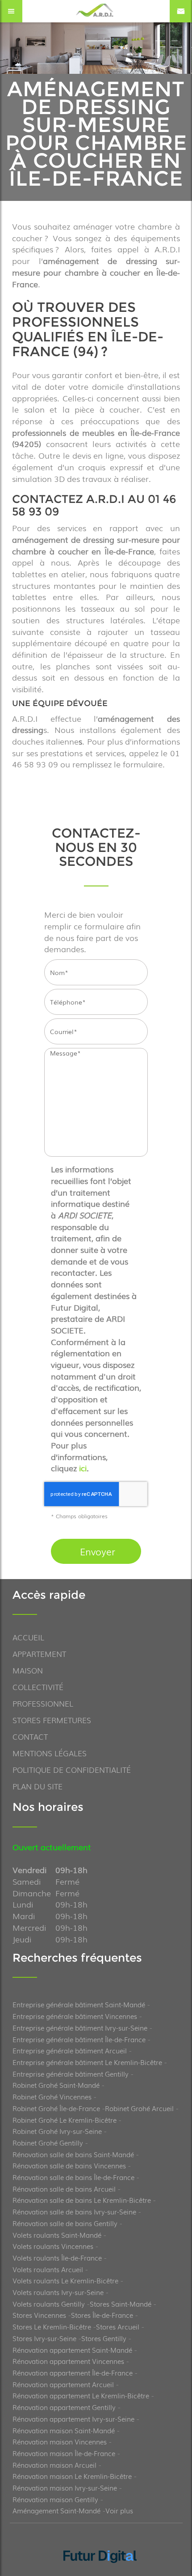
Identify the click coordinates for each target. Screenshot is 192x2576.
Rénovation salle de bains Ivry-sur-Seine (74, 2211)
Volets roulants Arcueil (48, 2269)
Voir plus (119, 2510)
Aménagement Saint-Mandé (56, 2510)
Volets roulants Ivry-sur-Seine (58, 2292)
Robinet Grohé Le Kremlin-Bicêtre (65, 2120)
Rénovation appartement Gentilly (64, 2407)
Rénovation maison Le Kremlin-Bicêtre (72, 2476)
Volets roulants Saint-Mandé (57, 2235)
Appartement (39, 1654)
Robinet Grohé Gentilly (48, 2142)
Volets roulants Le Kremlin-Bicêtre (65, 2280)
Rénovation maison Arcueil (54, 2465)
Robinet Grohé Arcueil (139, 2108)
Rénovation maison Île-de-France (64, 2453)
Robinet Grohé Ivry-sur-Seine (57, 2131)
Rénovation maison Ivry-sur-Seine (65, 2487)
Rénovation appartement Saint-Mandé (72, 2350)
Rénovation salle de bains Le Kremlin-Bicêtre (82, 2200)
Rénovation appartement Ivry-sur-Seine (73, 2418)
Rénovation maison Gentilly (55, 2499)
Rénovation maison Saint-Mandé (64, 2430)
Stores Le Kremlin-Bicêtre (52, 2326)
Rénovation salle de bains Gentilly (65, 2223)
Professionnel (43, 1703)
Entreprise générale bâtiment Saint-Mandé (79, 2004)
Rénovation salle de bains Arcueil (64, 2189)
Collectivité (38, 1687)
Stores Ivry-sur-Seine (44, 2338)
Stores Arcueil (118, 2326)
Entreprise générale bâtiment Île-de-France (79, 2039)
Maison (28, 1670)
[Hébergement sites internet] (100, 2573)
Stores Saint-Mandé (121, 2303)
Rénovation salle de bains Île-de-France (73, 2177)
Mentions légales (50, 1753)
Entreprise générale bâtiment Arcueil (70, 2050)
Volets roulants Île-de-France (57, 2257)
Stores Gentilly (104, 2338)
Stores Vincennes (39, 2315)
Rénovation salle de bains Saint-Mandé (73, 2154)
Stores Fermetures (52, 1720)
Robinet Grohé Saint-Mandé (56, 2085)
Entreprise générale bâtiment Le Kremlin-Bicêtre (87, 2062)
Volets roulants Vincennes (53, 2246)
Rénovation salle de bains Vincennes (69, 2165)
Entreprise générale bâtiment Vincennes (75, 2016)
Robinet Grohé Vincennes (52, 2096)
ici (83, 1468)
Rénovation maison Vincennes (60, 2441)
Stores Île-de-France (102, 2315)
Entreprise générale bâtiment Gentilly (71, 2074)
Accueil (28, 1637)
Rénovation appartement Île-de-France (73, 2372)
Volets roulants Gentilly (49, 2303)
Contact (30, 1736)
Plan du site (38, 1786)
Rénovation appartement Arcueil (63, 2384)
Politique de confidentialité (72, 1769)
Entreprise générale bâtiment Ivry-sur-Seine (80, 2027)
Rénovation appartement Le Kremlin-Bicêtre (81, 2395)
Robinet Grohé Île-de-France (56, 2108)
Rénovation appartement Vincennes (68, 2361)
